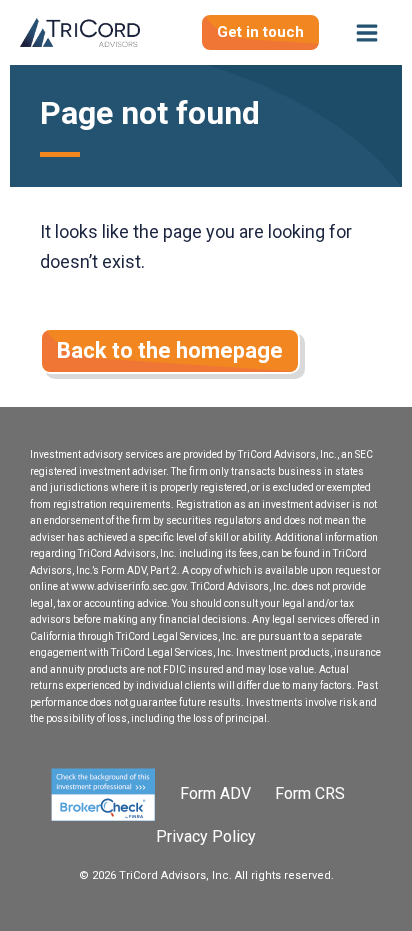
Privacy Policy (206, 836)
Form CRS (310, 793)
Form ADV (217, 793)
